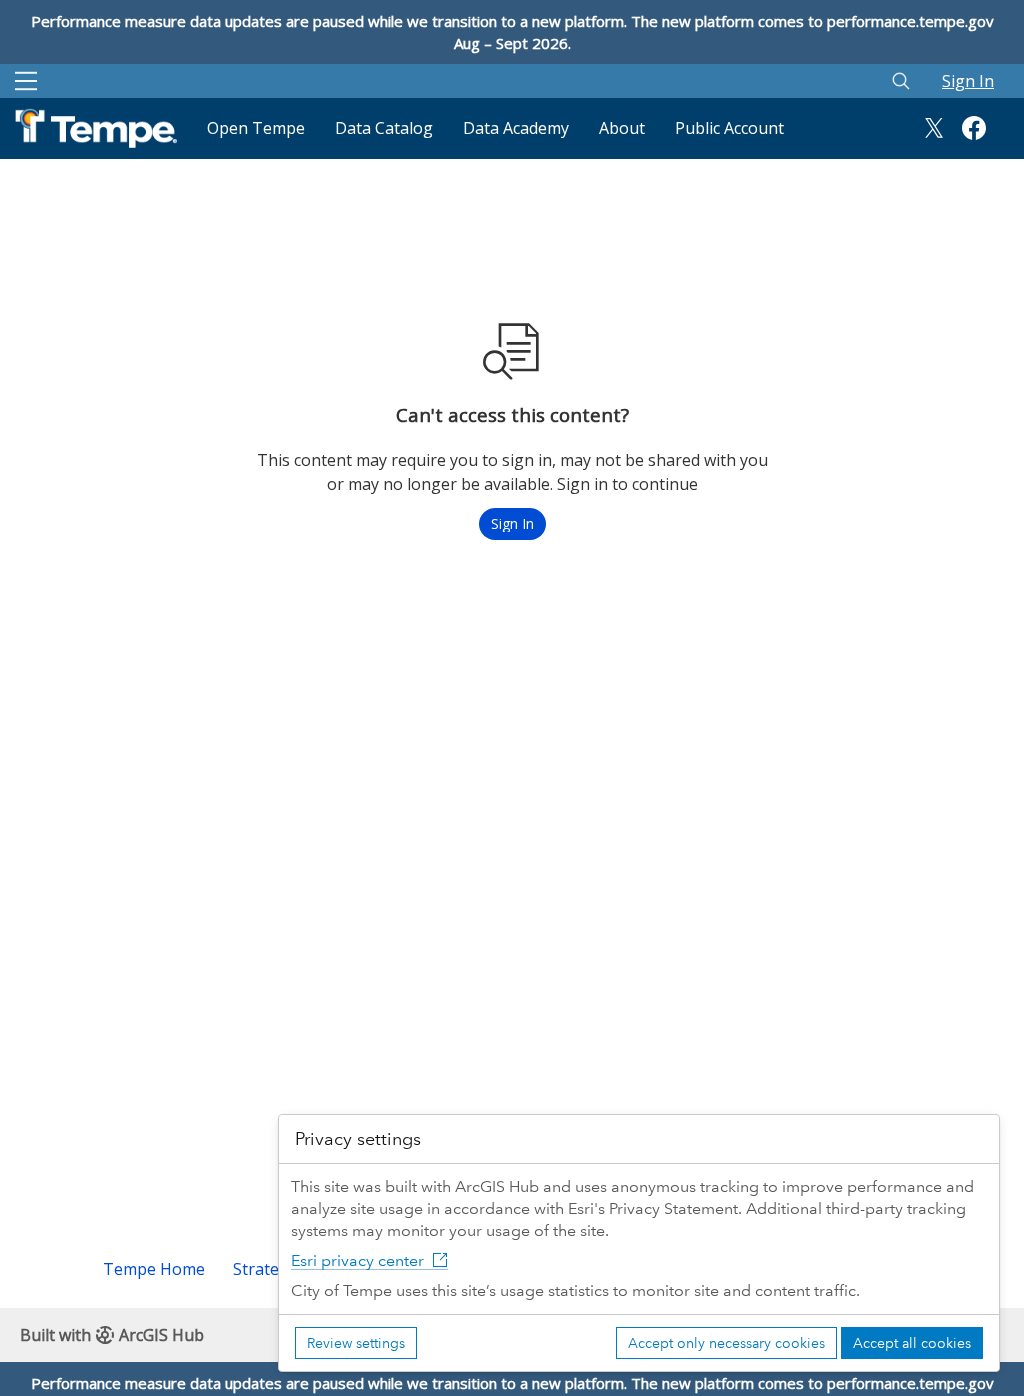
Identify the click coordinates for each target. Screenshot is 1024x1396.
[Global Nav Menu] (26, 81)
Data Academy (516, 128)
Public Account (729, 128)
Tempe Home (154, 1269)
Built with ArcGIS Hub (112, 1335)
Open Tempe (256, 128)
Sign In (968, 81)
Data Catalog (384, 128)
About (622, 128)
